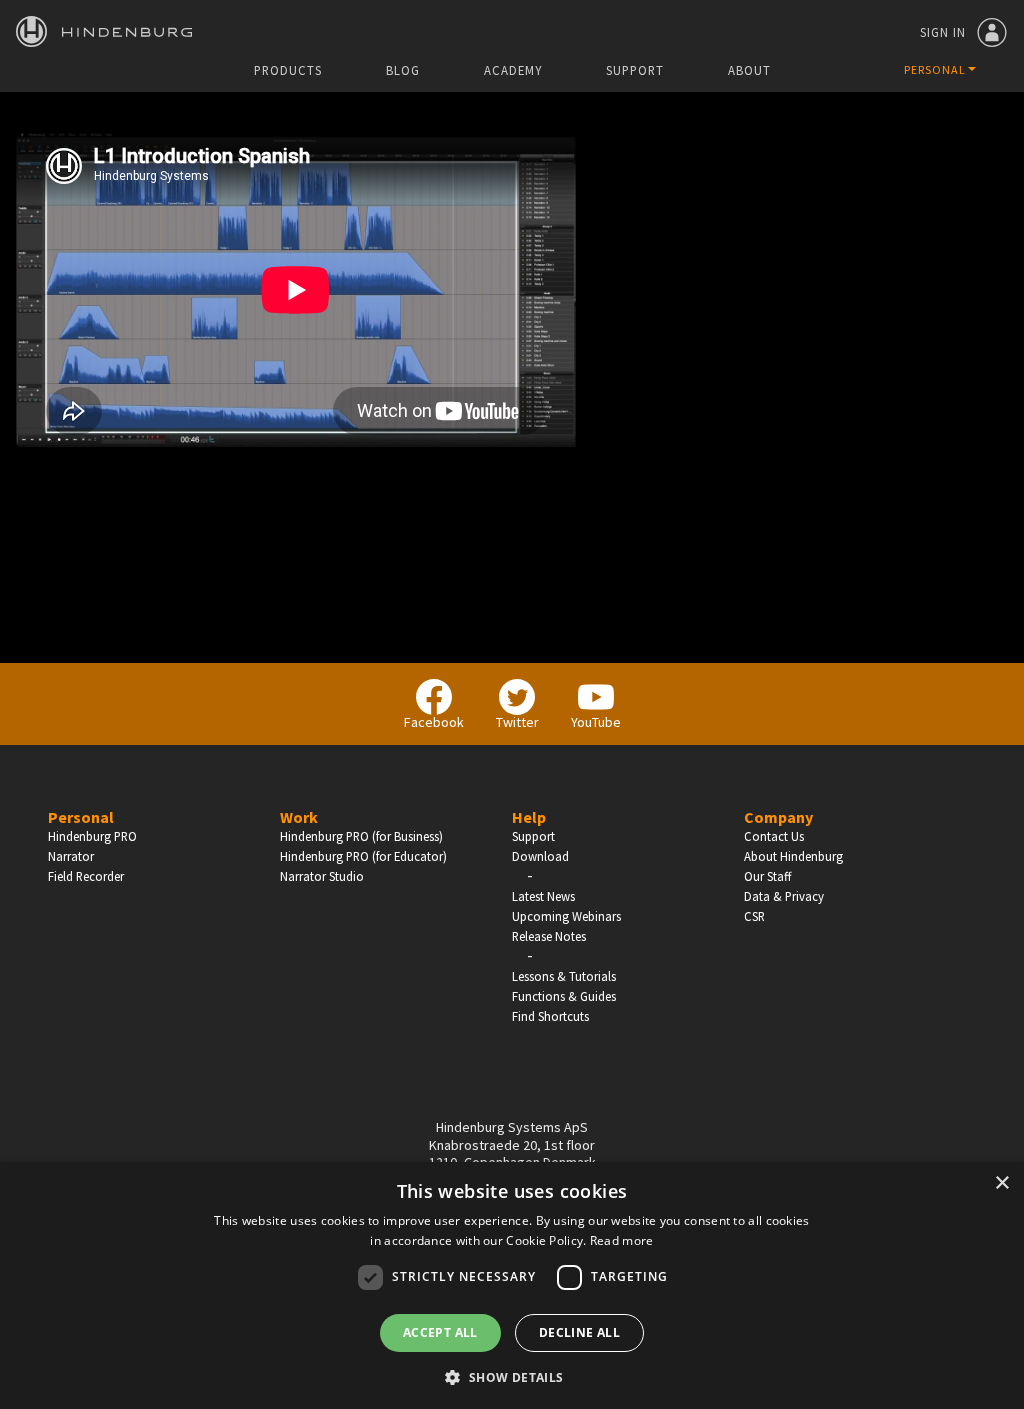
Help (529, 817)
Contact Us (774, 836)
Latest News (543, 896)
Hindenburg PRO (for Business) (361, 836)
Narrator (71, 856)
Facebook (434, 722)
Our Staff (767, 876)
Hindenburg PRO (92, 836)
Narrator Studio (322, 876)
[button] (511, 1376)
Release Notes (549, 936)
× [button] (1001, 1183)
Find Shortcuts (550, 1016)
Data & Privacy (784, 896)
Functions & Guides (564, 996)
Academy (513, 70)
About (749, 70)
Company (778, 817)
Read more (622, 1240)
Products (288, 70)
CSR (754, 916)
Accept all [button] (440, 1332)
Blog (403, 70)
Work (299, 817)
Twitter (517, 722)
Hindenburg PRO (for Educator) (363, 856)
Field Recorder (86, 876)
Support (635, 70)
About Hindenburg (793, 856)
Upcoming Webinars (566, 916)
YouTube (596, 722)
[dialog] (512, 1285)
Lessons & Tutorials (564, 976)
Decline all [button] (579, 1332)
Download (540, 856)
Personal (81, 817)
